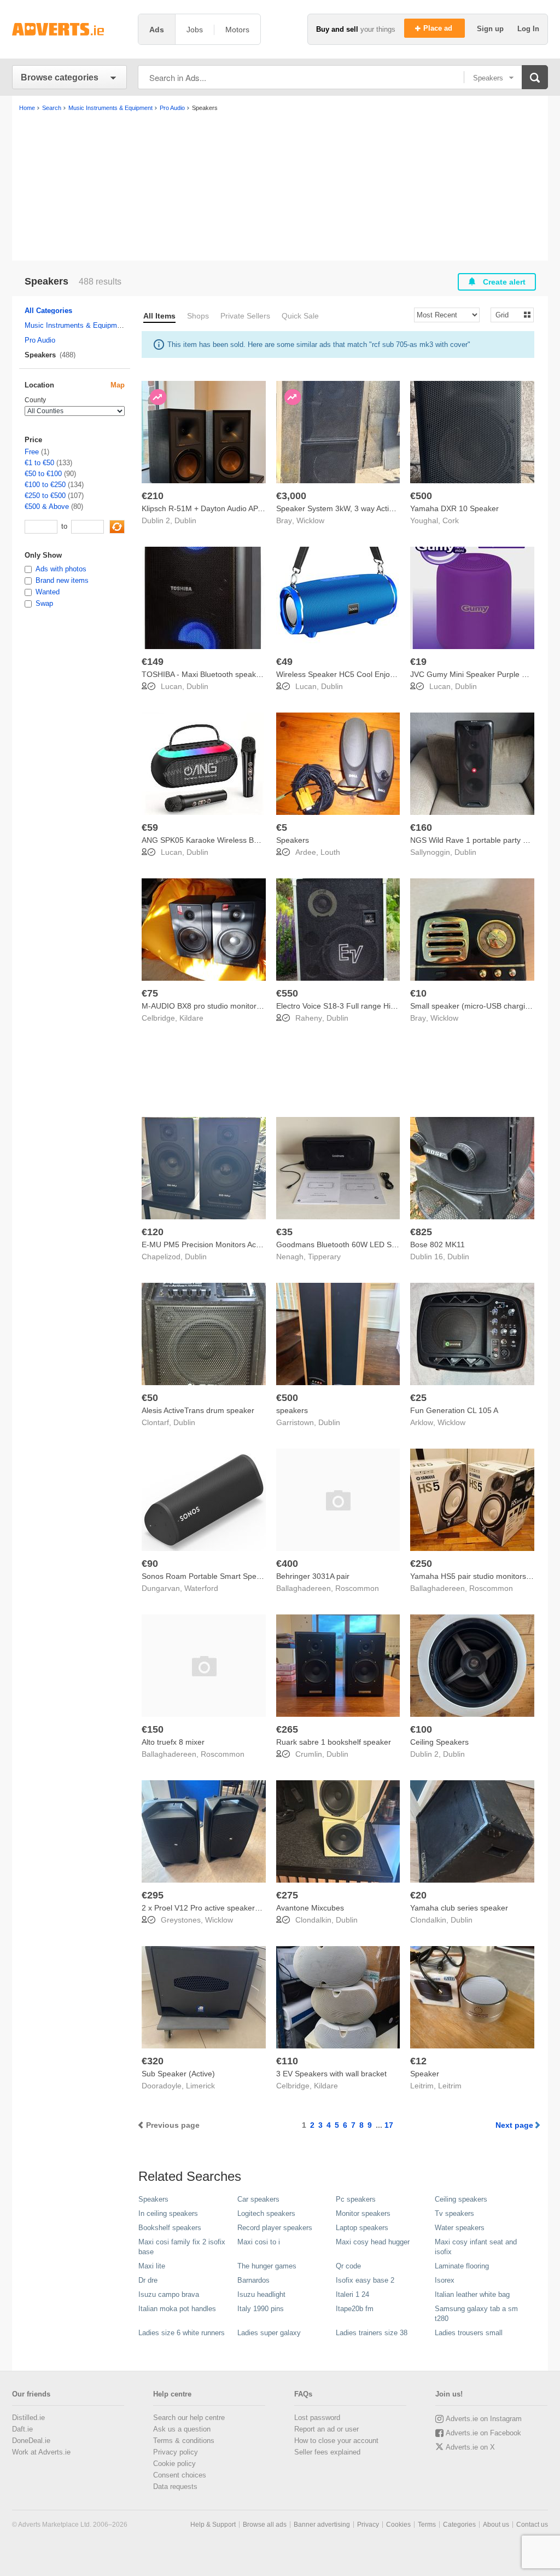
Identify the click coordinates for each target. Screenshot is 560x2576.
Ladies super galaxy (269, 2333)
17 (389, 2125)
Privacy (368, 2525)
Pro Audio (40, 340)
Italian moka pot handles (177, 2309)
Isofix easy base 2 (365, 2280)
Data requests (175, 2487)
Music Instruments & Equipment (76, 325)
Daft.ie (22, 2429)
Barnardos (253, 2280)
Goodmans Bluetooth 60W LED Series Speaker (358, 1244)
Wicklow (310, 520)
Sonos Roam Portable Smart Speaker (207, 1576)
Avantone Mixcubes (310, 1908)
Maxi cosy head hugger (373, 2242)
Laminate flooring (462, 2266)
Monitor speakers (363, 2213)
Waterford (201, 1588)
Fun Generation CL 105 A (454, 1410)
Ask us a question (182, 2429)
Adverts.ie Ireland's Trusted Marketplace (69, 29)
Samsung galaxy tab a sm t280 (476, 2314)
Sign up (491, 29)
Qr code (348, 2266)
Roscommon (357, 1588)
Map (118, 385)
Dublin (185, 520)
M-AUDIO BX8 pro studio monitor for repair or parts (231, 1006)
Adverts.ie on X (470, 2447)
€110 (287, 2061)
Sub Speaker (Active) (178, 2074)
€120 (153, 1232)
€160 (421, 827)
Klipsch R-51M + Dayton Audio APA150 (209, 508)
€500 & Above (47, 506)
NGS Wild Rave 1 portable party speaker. (481, 840)
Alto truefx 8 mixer (173, 1742)
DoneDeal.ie (31, 2441)
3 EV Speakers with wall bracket (331, 2074)
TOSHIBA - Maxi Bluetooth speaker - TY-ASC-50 (225, 674)
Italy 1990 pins (261, 2309)
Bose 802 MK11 (437, 1244)
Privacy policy (176, 2452)
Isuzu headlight (261, 2294)
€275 (287, 1895)
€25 (418, 1398)
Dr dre (148, 2280)
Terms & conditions (184, 2441)
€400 (287, 1564)
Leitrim (450, 2086)
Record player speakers (275, 2228)
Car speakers (258, 2199)
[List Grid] (508, 314)
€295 (153, 1895)
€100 (421, 1729)
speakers (292, 1410)
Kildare (191, 1018)
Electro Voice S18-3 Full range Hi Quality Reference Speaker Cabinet (396, 1006)
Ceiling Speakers (439, 1742)
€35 (284, 1232)
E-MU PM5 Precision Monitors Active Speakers (222, 1244)
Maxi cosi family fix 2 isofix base (182, 2247)
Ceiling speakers (461, 2199)
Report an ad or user (326, 2429)
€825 (421, 1232)
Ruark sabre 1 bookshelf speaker (334, 1742)
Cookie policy (174, 2464)
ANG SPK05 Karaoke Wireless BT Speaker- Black (227, 840)
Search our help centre (189, 2418)
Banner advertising (322, 2525)
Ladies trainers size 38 (372, 2333)
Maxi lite (152, 2266)
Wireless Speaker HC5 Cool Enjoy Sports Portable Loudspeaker (387, 674)
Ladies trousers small (469, 2333)
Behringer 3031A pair (313, 1576)
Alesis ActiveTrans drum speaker (198, 1410)
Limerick (200, 2086)
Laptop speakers (362, 2228)
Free (32, 452)
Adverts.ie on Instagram (484, 2419)
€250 (421, 1564)
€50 (150, 1398)
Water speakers (460, 2228)
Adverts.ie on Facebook (483, 2433)
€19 (418, 662)
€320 (153, 2061)
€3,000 (291, 496)
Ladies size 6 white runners (182, 2333)
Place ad (439, 28)
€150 (153, 1729)
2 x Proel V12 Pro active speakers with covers (221, 1908)
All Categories (48, 311)
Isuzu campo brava (169, 2294)
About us (496, 2525)
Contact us (532, 2525)
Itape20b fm (355, 2309)
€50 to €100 (43, 474)
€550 (287, 993)
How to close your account (336, 2441)
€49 (284, 662)
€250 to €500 (45, 496)
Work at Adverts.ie (41, 2452)
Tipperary (324, 1257)
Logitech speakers (266, 2213)
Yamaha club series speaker (459, 1908)
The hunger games (267, 2266)
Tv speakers (454, 2213)
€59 (150, 827)
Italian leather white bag (472, 2294)
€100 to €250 (45, 485)
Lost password (317, 2418)
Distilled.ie (28, 2418)
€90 (150, 1564)
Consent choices (180, 2475)
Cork (451, 520)
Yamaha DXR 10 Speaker (454, 508)
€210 (153, 496)
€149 (153, 662)
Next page (514, 2125)
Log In (528, 29)
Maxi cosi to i (259, 2242)
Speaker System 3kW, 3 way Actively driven (351, 508)
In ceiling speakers (168, 2213)
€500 (421, 496)
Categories (459, 2525)
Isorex (445, 2280)
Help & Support (213, 2525)
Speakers (293, 840)
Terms (427, 2525)
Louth (330, 852)
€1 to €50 (39, 463)
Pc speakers (356, 2199)
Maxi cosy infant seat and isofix (476, 2247)
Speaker (425, 2074)
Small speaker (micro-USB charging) (473, 1006)
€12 (418, 2061)
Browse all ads (265, 2525)
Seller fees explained (327, 2452)
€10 (418, 993)
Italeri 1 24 (352, 2294)
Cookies (398, 2525)
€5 (282, 827)
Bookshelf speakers (170, 2228)
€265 (287, 1729)
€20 (418, 1895)
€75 (150, 993)
